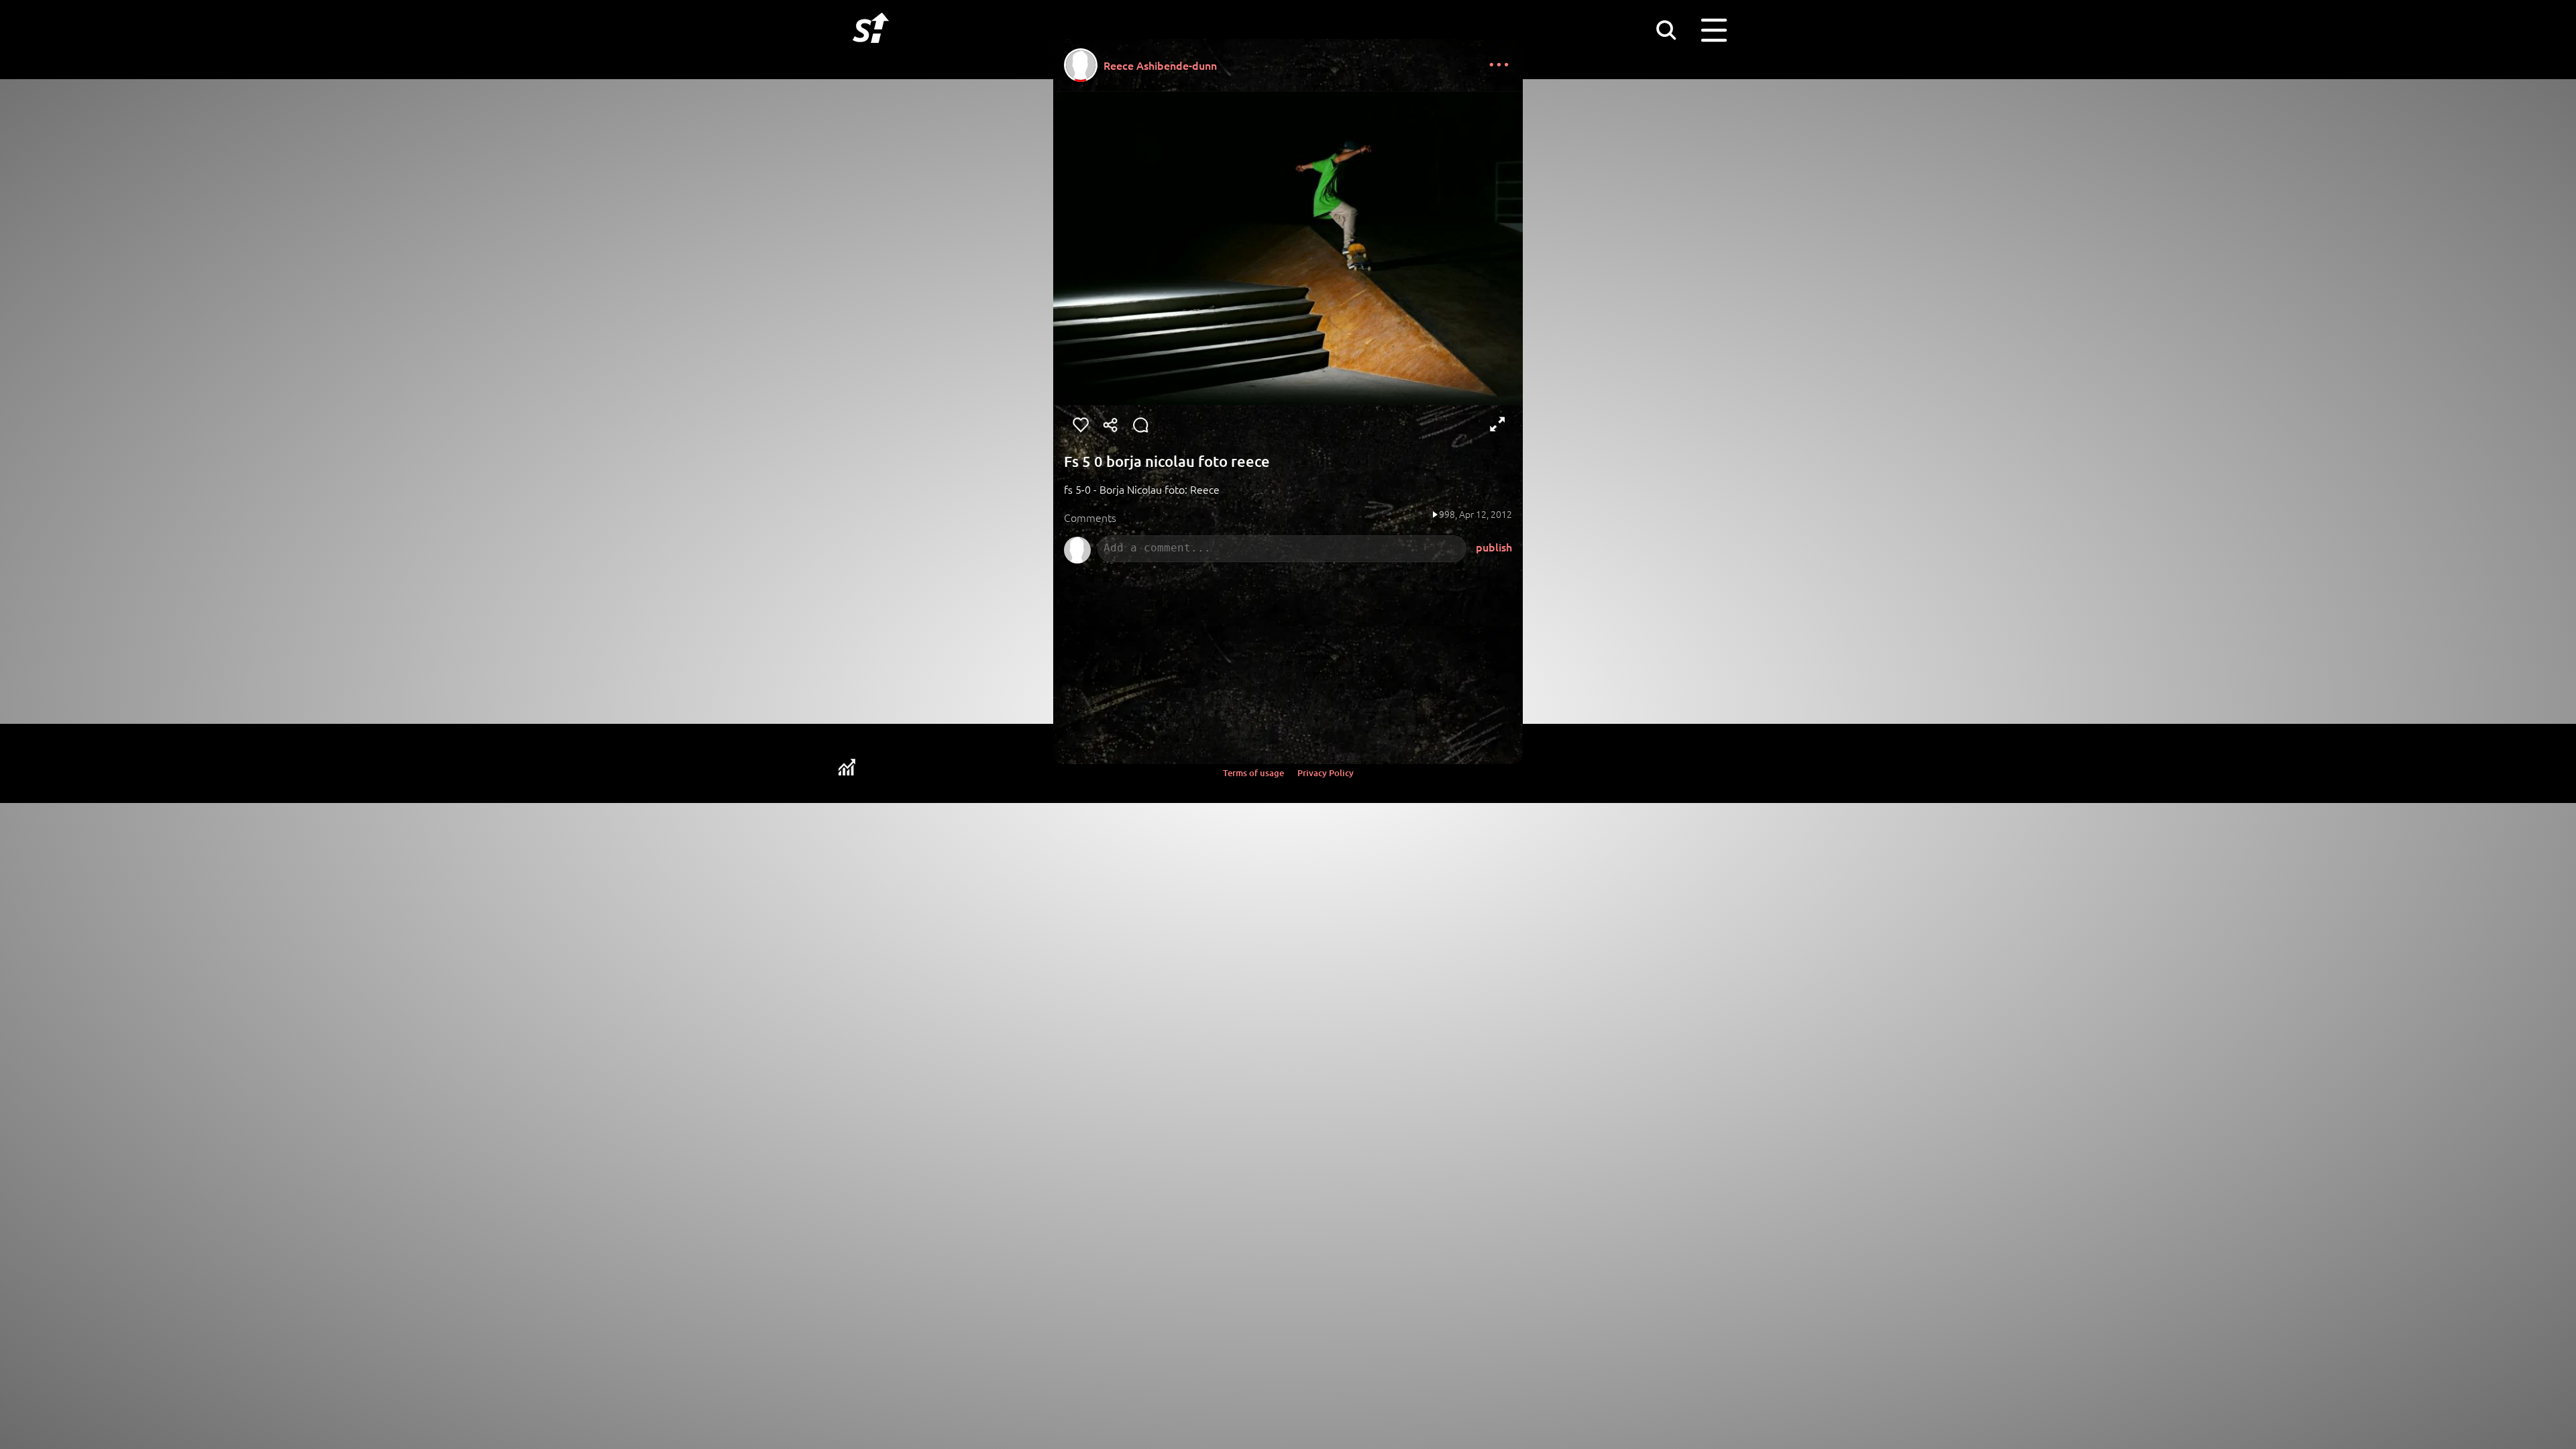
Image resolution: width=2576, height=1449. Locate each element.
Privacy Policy (1326, 773)
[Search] (1666, 30)
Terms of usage (1253, 773)
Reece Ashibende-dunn (1160, 65)
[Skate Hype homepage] (871, 50)
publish (1494, 547)
